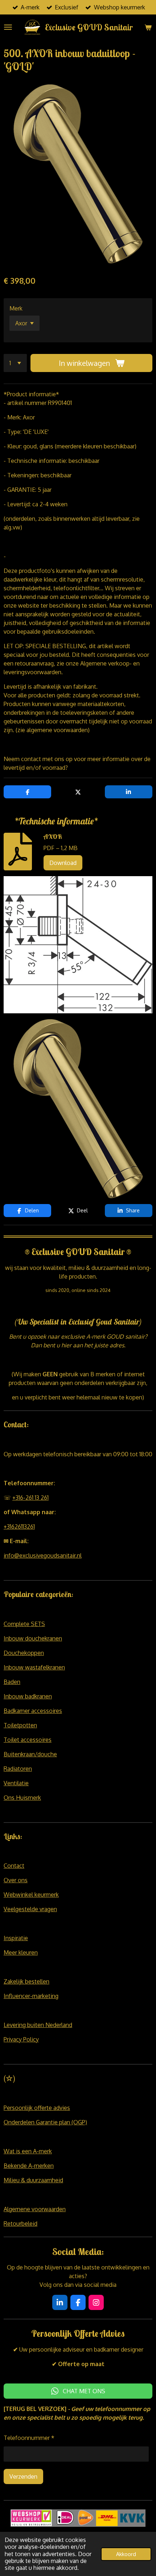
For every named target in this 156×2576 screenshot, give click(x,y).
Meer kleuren (21, 1952)
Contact (14, 1866)
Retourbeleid (20, 2224)
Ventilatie (16, 1783)
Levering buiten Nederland (38, 2025)
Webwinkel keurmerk (31, 1895)
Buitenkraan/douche (30, 1754)
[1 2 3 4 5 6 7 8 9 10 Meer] (15, 363)
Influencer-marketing (31, 1996)
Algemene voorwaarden (35, 2209)
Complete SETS (24, 1624)
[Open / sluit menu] (8, 27)
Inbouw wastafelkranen (34, 1667)
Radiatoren (18, 1769)
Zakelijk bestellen (26, 1981)
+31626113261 (19, 1526)
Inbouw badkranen (28, 1696)
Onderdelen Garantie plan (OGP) (45, 2122)
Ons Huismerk (22, 1798)
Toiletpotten (20, 1725)
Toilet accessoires (28, 1740)
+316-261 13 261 (30, 1498)
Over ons (16, 1880)
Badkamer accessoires (33, 1711)
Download (63, 863)
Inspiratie (16, 1938)
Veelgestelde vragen (30, 1909)
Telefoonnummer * (29, 2438)
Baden (12, 1682)
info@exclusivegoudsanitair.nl (43, 1555)
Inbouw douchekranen (33, 1638)
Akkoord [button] (126, 2554)
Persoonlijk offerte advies (37, 2108)
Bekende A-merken (29, 2166)
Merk (16, 308)
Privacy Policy (21, 2039)
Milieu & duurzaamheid (33, 2180)
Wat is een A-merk (28, 2151)
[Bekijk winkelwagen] (148, 27)
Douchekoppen (24, 1653)
